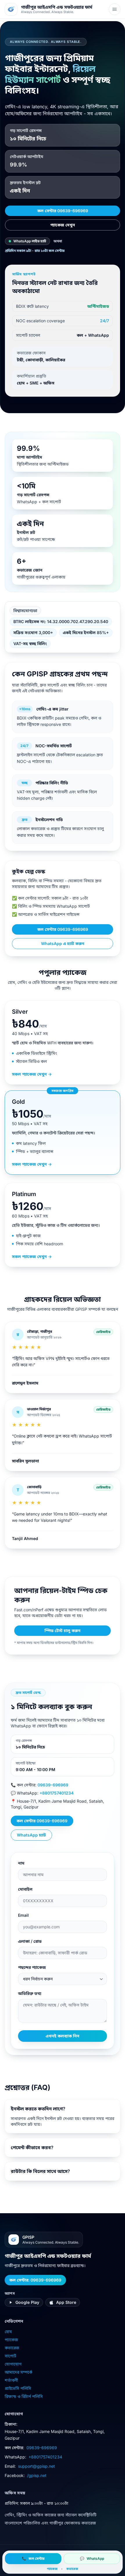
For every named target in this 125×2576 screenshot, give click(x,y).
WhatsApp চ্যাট (31, 1835)
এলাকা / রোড (30, 1941)
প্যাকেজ (11, 2340)
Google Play (27, 2302)
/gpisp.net (37, 2475)
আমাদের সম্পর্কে (18, 2372)
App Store (66, 2302)
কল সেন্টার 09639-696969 (63, 211)
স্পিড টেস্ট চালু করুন (63, 1631)
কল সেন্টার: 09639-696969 (35, 2280)
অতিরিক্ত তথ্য (30, 1993)
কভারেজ (12, 2348)
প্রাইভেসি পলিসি (18, 2388)
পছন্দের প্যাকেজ (32, 1967)
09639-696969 (53, 1785)
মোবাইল (25, 1889)
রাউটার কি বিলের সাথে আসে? (40, 2171)
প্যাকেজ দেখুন (63, 225)
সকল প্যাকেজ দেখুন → (32, 1074)
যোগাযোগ (13, 2364)
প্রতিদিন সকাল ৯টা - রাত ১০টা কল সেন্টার (35, 251)
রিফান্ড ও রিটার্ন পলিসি (24, 2396)
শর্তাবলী (11, 2380)
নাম (21, 1863)
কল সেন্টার (33, 2558)
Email (23, 1915)
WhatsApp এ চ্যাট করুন (63, 943)
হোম (8, 2331)
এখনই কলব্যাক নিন (63, 2036)
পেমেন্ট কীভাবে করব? (32, 2147)
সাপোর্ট (10, 2356)
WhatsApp (92, 2558)
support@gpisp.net (36, 2466)
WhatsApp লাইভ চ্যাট (30, 241)
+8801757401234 (57, 1793)
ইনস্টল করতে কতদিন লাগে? (38, 2109)
